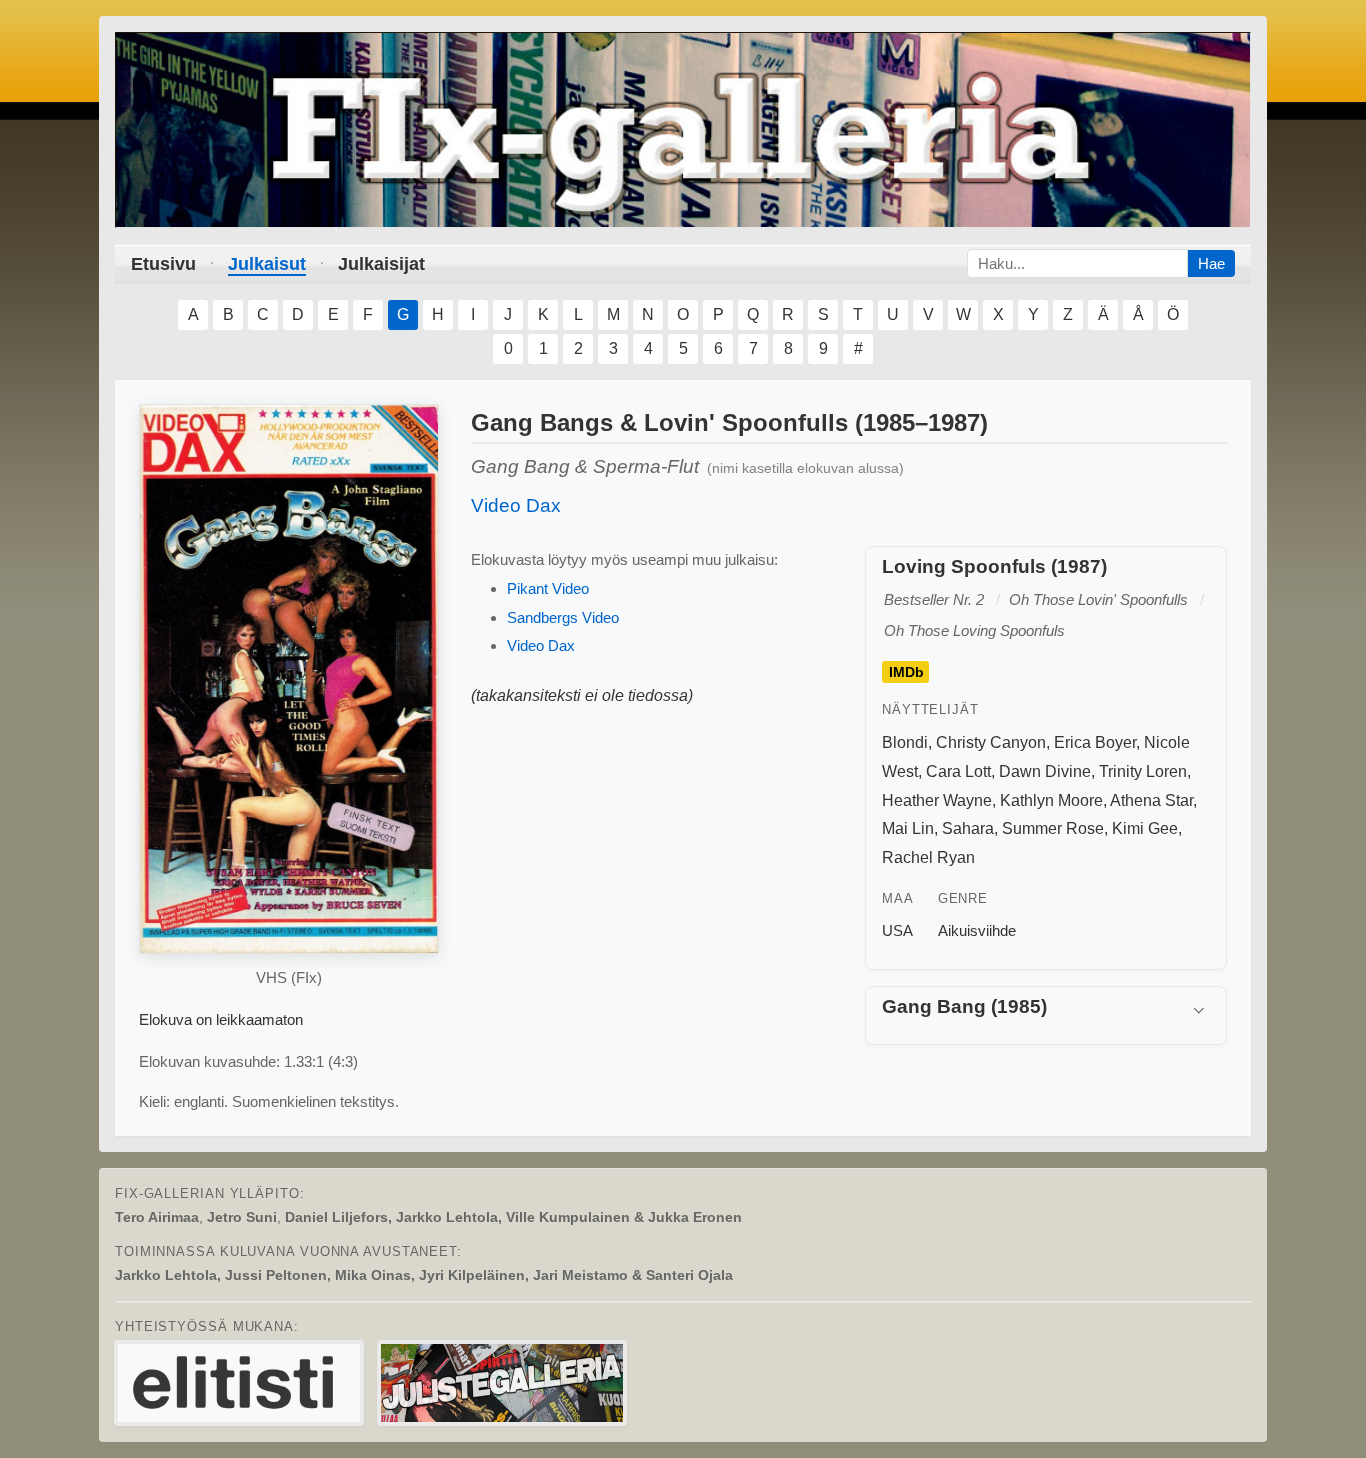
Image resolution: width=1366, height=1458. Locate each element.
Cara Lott (958, 771)
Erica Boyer (1095, 742)
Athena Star (1151, 800)
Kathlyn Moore (1051, 800)
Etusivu (163, 264)
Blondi (905, 742)
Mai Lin (908, 828)
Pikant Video (548, 588)
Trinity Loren (1143, 771)
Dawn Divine (1045, 771)
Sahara (968, 828)
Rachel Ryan (928, 857)
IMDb (906, 672)
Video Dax (516, 505)
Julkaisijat (381, 264)
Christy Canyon (991, 742)
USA (897, 930)
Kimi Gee (1145, 828)
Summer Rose (1053, 828)
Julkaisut (267, 264)
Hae (1211, 263)
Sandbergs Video (563, 617)
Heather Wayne (937, 800)
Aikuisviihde (977, 930)
